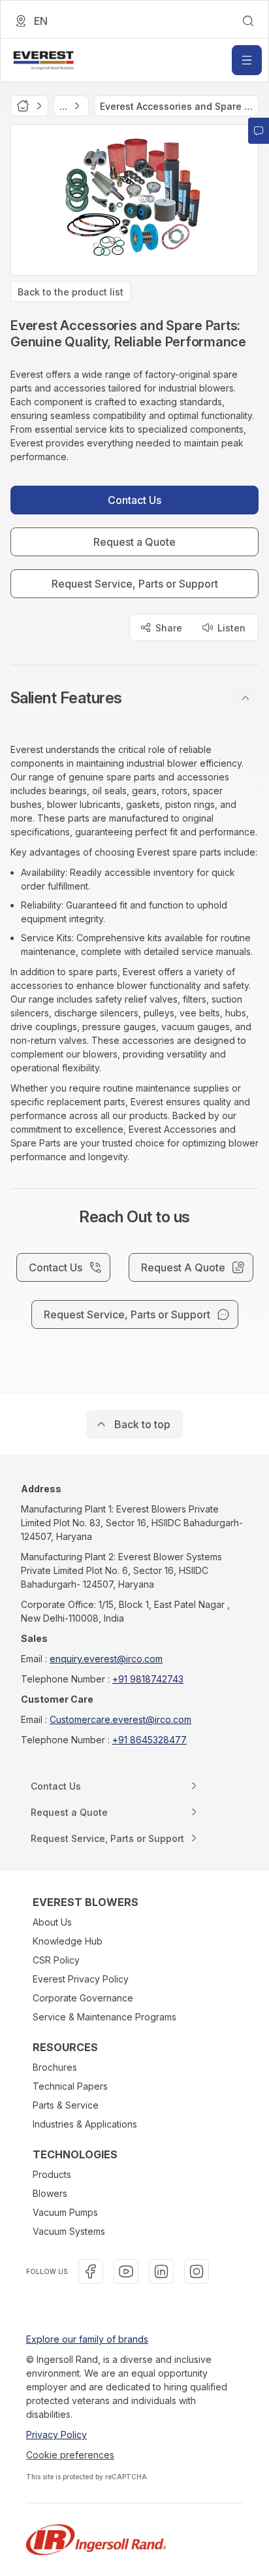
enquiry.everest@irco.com (106, 1659)
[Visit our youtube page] (126, 2271)
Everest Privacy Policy (81, 1979)
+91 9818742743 (148, 1679)
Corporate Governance (83, 1998)
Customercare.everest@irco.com (120, 1719)
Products (52, 2174)
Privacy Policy (56, 2434)
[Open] (247, 60)
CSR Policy (56, 1960)
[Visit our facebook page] (91, 2271)
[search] (248, 21)
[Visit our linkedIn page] (161, 2271)
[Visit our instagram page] (197, 2271)
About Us (52, 1922)
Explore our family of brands (87, 2339)
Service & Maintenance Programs (104, 2017)
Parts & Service (66, 2105)
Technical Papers (70, 2086)
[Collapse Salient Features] (245, 698)
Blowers (50, 2193)
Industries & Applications (85, 2124)
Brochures (55, 2067)
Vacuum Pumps (65, 2212)
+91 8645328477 (150, 1740)
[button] (134, 698)
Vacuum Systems (69, 2231)
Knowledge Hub (68, 1941)
